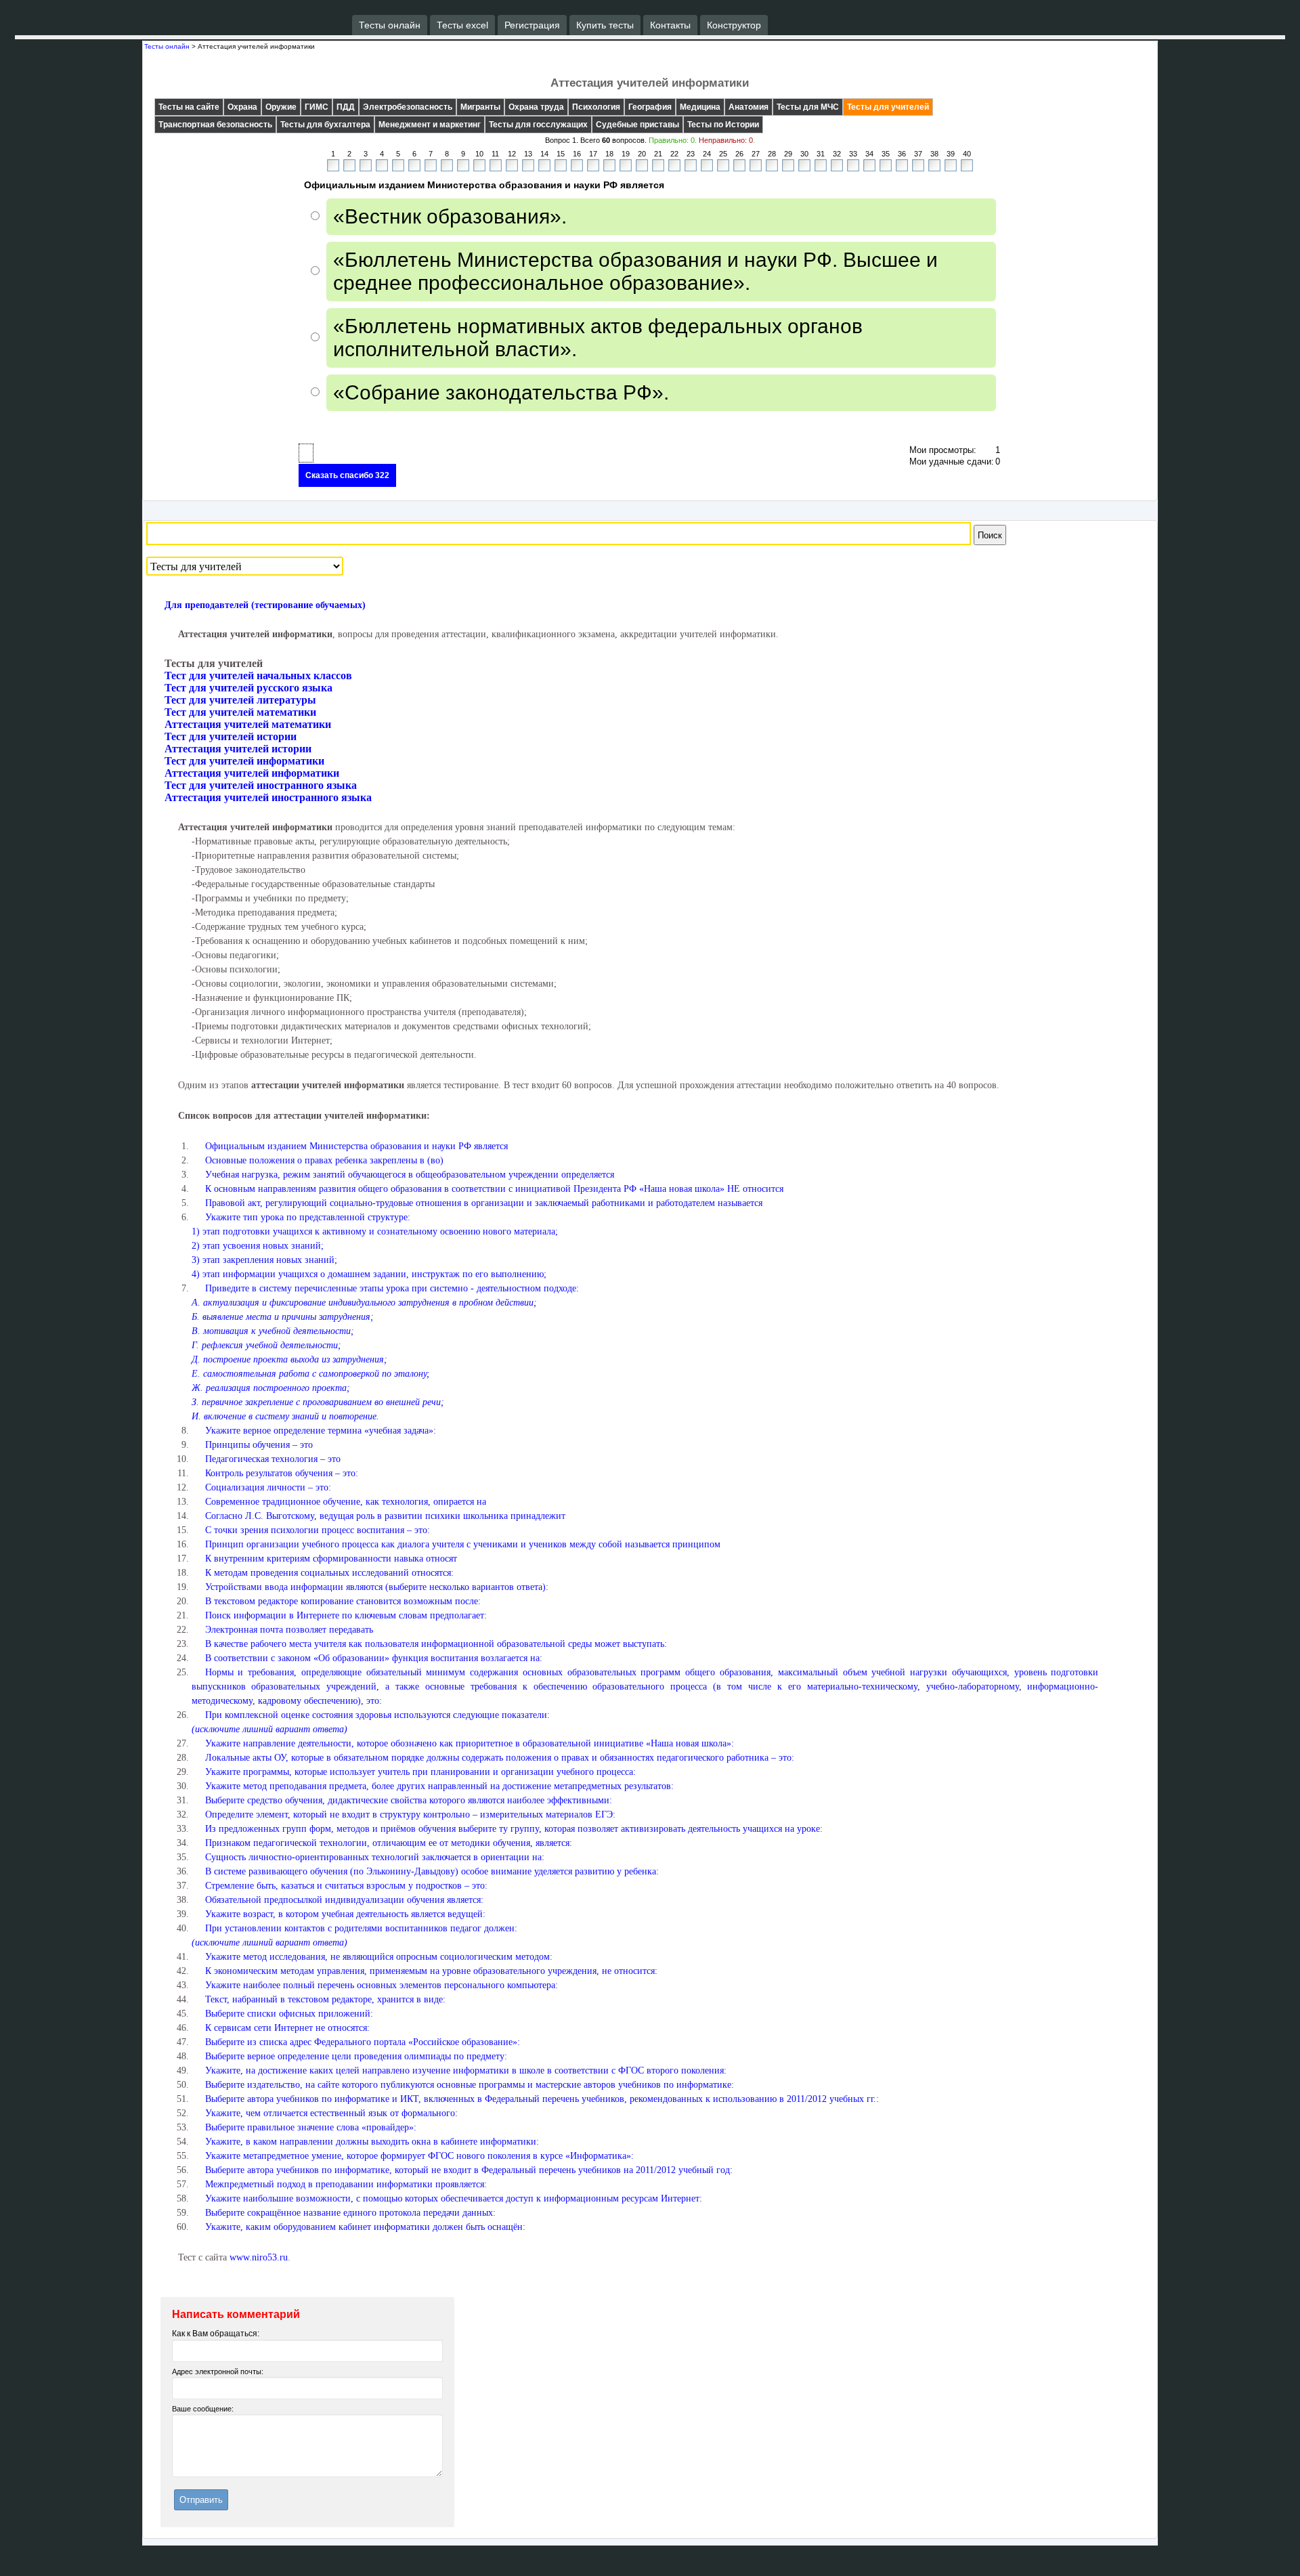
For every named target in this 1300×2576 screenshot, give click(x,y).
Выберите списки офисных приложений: (289, 2014)
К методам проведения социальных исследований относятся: (329, 1573)
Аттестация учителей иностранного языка (268, 797)
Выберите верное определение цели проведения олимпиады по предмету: (356, 2056)
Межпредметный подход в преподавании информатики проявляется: (346, 2184)
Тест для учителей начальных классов (258, 675)
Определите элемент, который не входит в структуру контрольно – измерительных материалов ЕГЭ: (410, 1815)
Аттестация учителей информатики (252, 773)
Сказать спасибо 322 (347, 475)
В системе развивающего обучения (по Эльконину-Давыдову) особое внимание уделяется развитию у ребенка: (432, 1871)
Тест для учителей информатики (244, 761)
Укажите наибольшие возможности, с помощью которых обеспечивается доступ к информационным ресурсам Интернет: (454, 2198)
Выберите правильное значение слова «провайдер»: (311, 2127)
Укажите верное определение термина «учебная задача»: (321, 1431)
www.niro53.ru (259, 2257)
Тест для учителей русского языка (248, 688)
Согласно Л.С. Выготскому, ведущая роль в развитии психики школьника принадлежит (385, 1516)
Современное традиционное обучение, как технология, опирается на (346, 1502)
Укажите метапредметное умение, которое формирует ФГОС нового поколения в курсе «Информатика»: (419, 2156)
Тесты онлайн (167, 46)
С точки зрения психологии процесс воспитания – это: (318, 1530)
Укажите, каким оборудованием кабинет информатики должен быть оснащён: (365, 2227)
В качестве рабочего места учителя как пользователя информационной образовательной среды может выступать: (436, 1644)
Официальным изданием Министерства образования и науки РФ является (356, 1146)
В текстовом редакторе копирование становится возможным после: (343, 1601)
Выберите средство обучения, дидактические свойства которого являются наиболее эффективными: (409, 1800)
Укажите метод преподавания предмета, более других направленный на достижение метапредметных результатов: (439, 1786)
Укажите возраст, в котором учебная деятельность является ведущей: (345, 1914)
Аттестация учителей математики (248, 724)
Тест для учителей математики (240, 712)
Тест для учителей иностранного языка (261, 785)
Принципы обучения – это (259, 1445)
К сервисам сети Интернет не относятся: (287, 2028)
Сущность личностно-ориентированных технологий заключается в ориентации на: (375, 1857)
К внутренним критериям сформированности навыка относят (331, 1559)
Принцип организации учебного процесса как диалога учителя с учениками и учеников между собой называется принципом (463, 1544)
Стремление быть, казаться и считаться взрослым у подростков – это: (346, 1886)
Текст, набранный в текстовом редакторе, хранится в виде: (325, 1999)
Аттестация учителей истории (238, 749)
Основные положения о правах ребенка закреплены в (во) (324, 1160)
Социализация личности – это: (268, 1487)
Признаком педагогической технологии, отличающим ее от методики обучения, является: (389, 1843)
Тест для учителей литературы (240, 700)
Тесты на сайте (189, 107)
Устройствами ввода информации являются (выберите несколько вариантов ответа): (377, 1587)
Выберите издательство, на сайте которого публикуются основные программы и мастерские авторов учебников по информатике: (470, 2085)
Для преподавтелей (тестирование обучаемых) (265, 605)
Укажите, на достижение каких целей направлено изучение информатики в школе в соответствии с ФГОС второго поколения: (466, 2070)
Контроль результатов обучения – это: (282, 1473)
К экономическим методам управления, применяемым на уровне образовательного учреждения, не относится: (431, 1971)
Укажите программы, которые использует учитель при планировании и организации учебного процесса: (420, 1772)
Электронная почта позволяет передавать (289, 1630)
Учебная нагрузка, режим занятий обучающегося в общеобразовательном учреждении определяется (410, 1175)
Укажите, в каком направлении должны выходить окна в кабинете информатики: (372, 2142)
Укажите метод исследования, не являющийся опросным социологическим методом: (379, 1957)
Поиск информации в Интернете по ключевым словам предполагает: (346, 1615)
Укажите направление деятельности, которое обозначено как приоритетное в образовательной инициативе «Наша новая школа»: (470, 1743)
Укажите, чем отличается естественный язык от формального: (331, 2113)
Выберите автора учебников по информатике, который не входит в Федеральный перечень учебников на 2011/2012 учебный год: (469, 2170)
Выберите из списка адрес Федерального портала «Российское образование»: (363, 2042)
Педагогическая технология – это (273, 1459)
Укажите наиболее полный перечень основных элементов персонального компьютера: (382, 1985)
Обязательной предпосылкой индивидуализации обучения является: (344, 1900)
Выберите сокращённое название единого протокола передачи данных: (350, 2213)
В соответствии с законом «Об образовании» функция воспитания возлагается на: (374, 1658)
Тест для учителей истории (231, 736)
